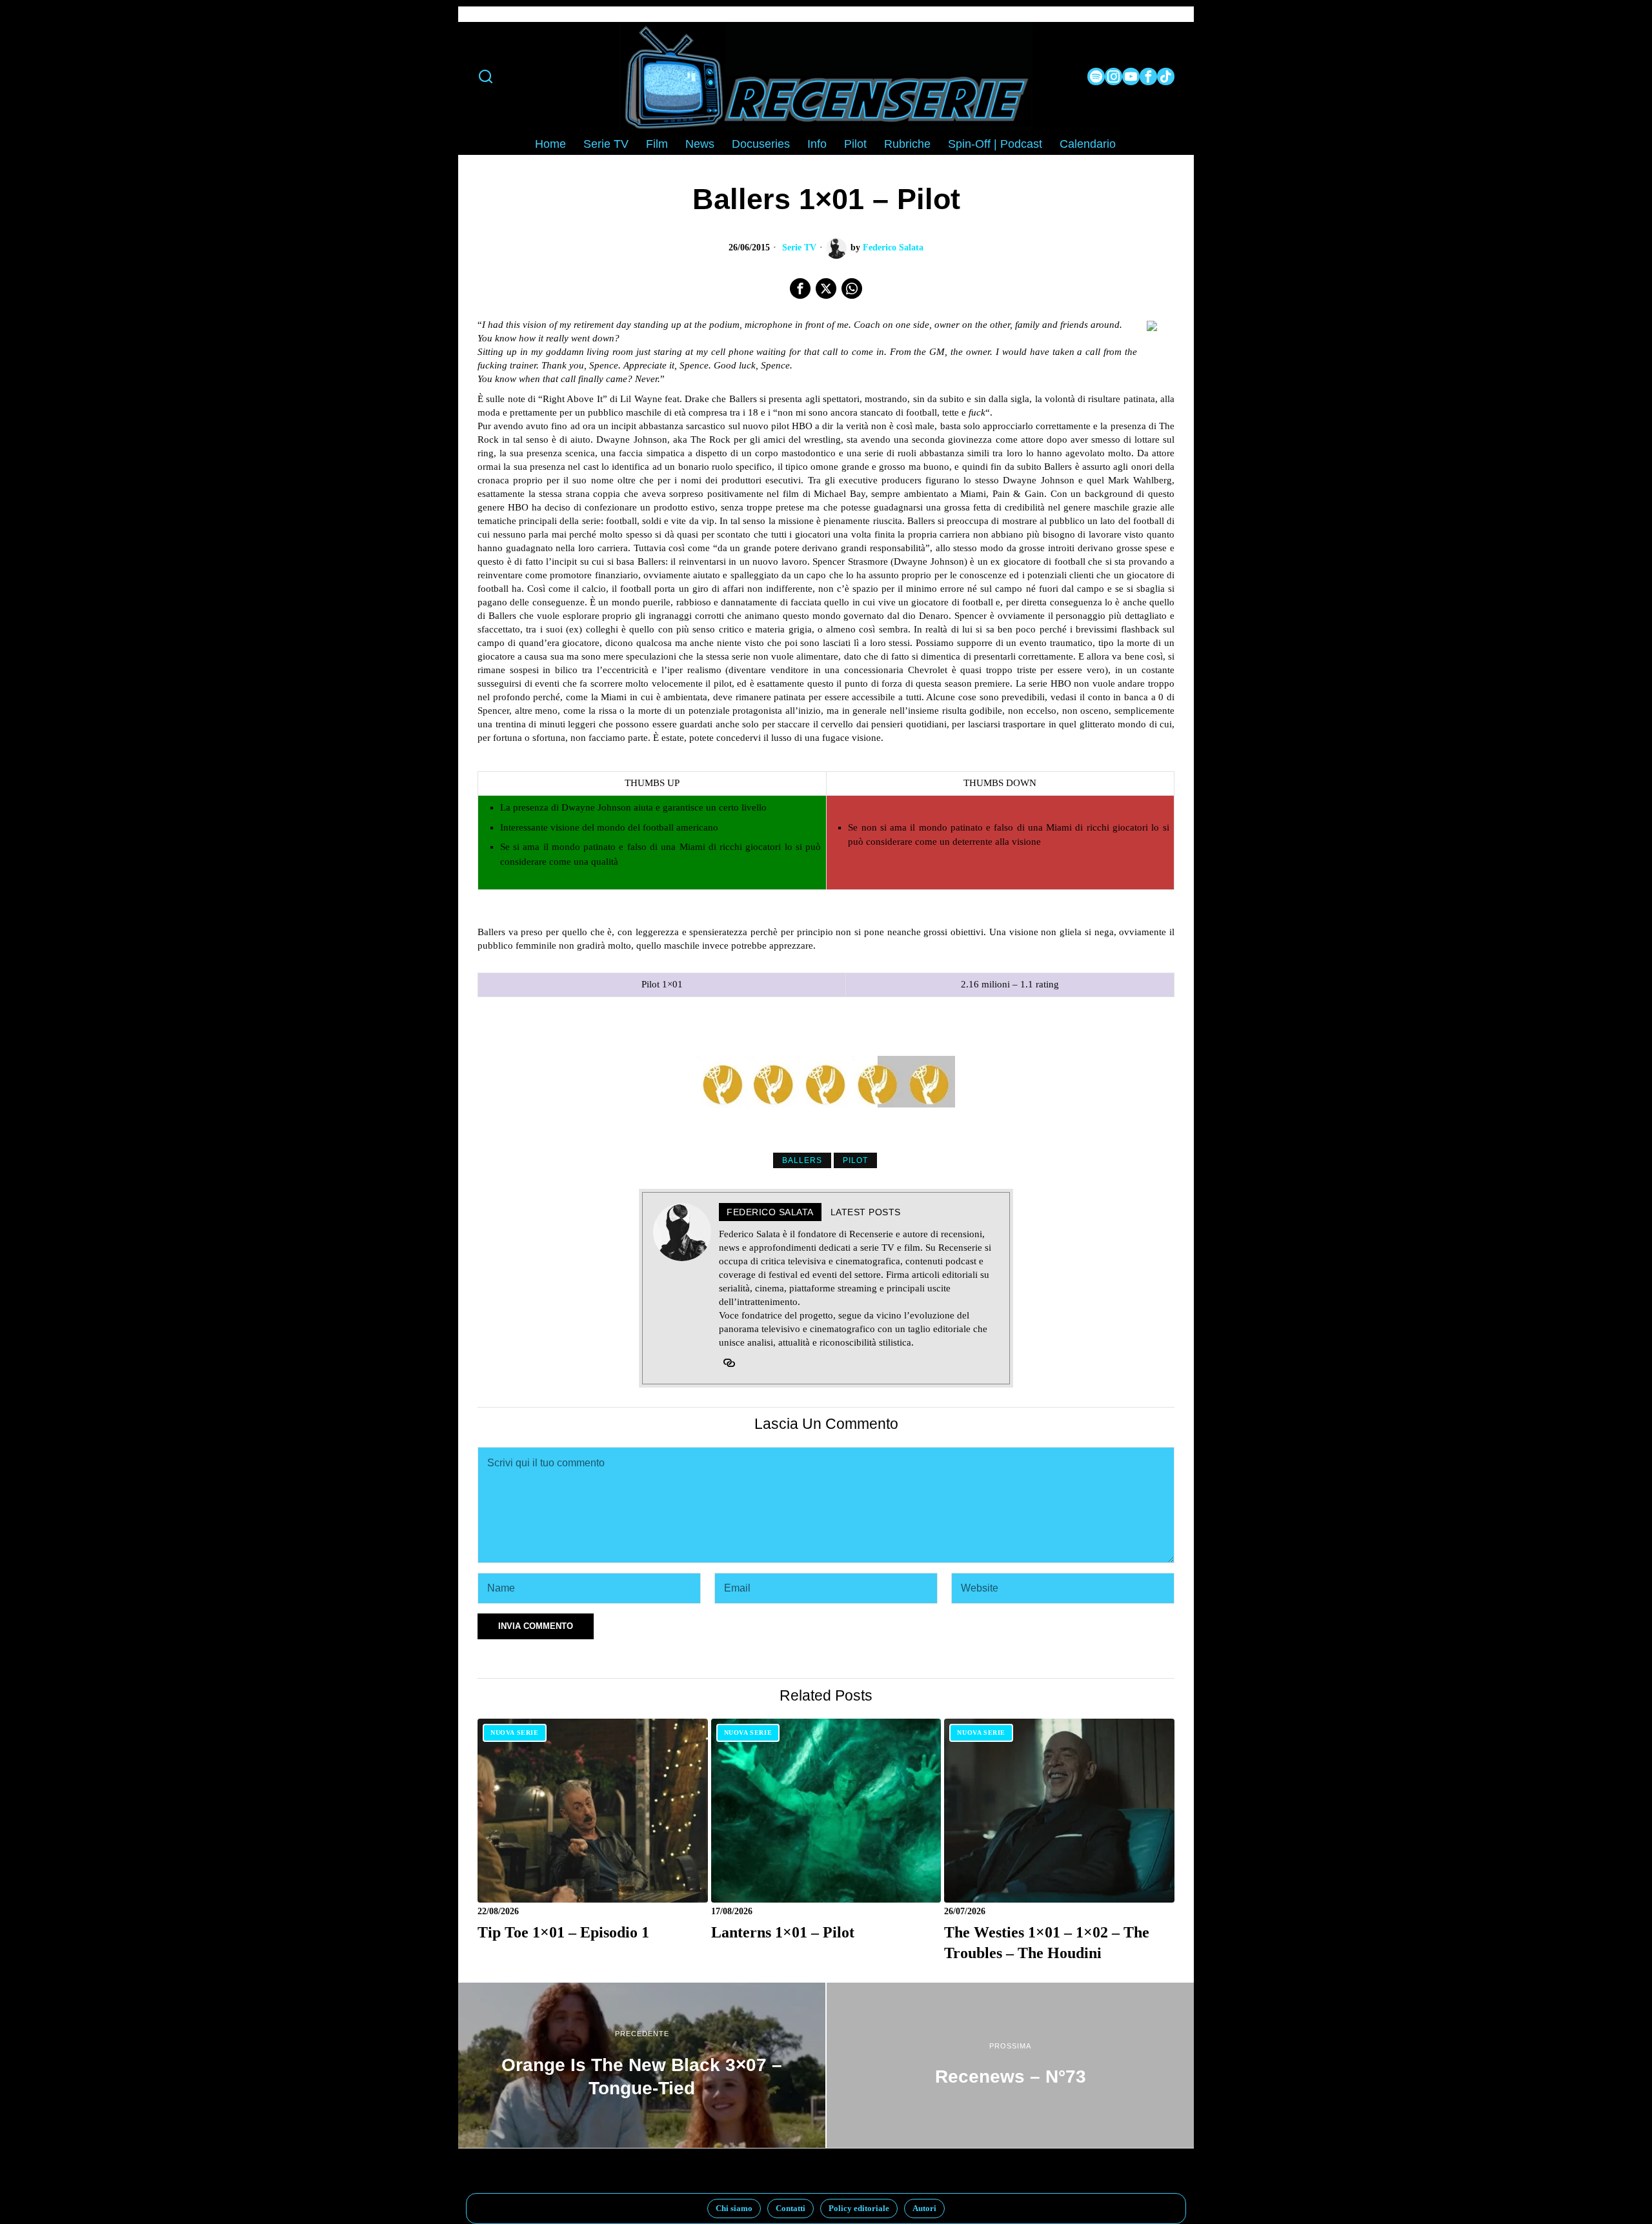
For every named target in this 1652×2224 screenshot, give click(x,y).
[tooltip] (1096, 76)
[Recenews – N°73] (1010, 2065)
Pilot (855, 1160)
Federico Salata (893, 248)
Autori (924, 2208)
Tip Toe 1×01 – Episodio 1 (563, 1932)
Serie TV (799, 248)
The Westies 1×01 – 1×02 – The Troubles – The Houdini (1047, 1942)
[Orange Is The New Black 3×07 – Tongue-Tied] (642, 2065)
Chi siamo (734, 2208)
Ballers (802, 1160)
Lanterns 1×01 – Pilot (783, 1932)
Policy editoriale (859, 2208)
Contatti (791, 2208)
